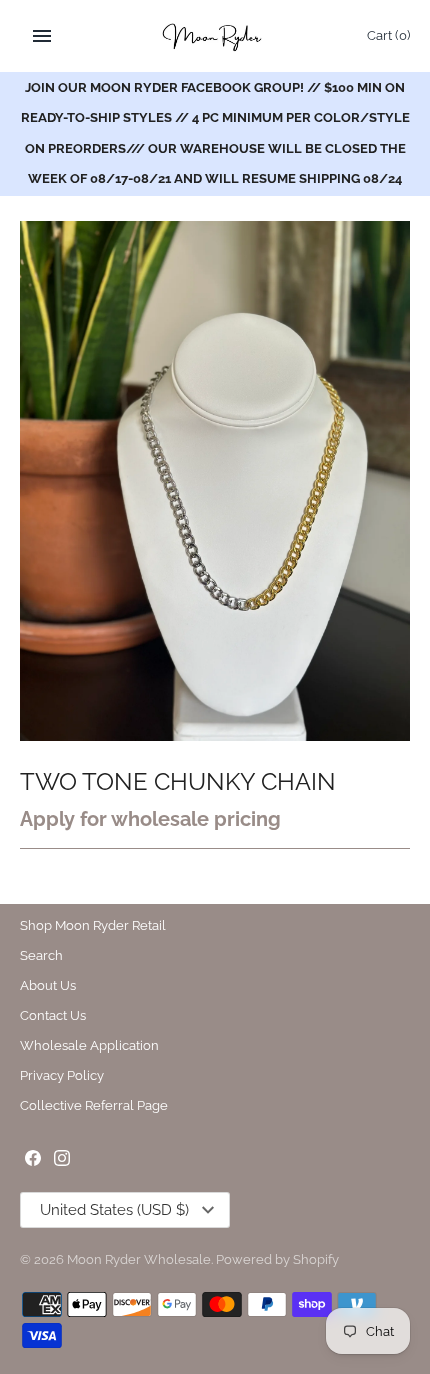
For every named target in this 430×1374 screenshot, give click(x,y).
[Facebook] (33, 1160)
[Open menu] (42, 36)
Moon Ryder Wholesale (139, 1259)
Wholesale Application (89, 1045)
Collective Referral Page (94, 1105)
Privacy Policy (62, 1075)
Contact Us (53, 1015)
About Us (48, 985)
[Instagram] (62, 1160)
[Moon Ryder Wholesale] (215, 36)
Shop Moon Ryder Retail (93, 925)
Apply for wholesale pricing (150, 819)
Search (41, 955)
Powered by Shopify (277, 1259)
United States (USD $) (114, 1210)
